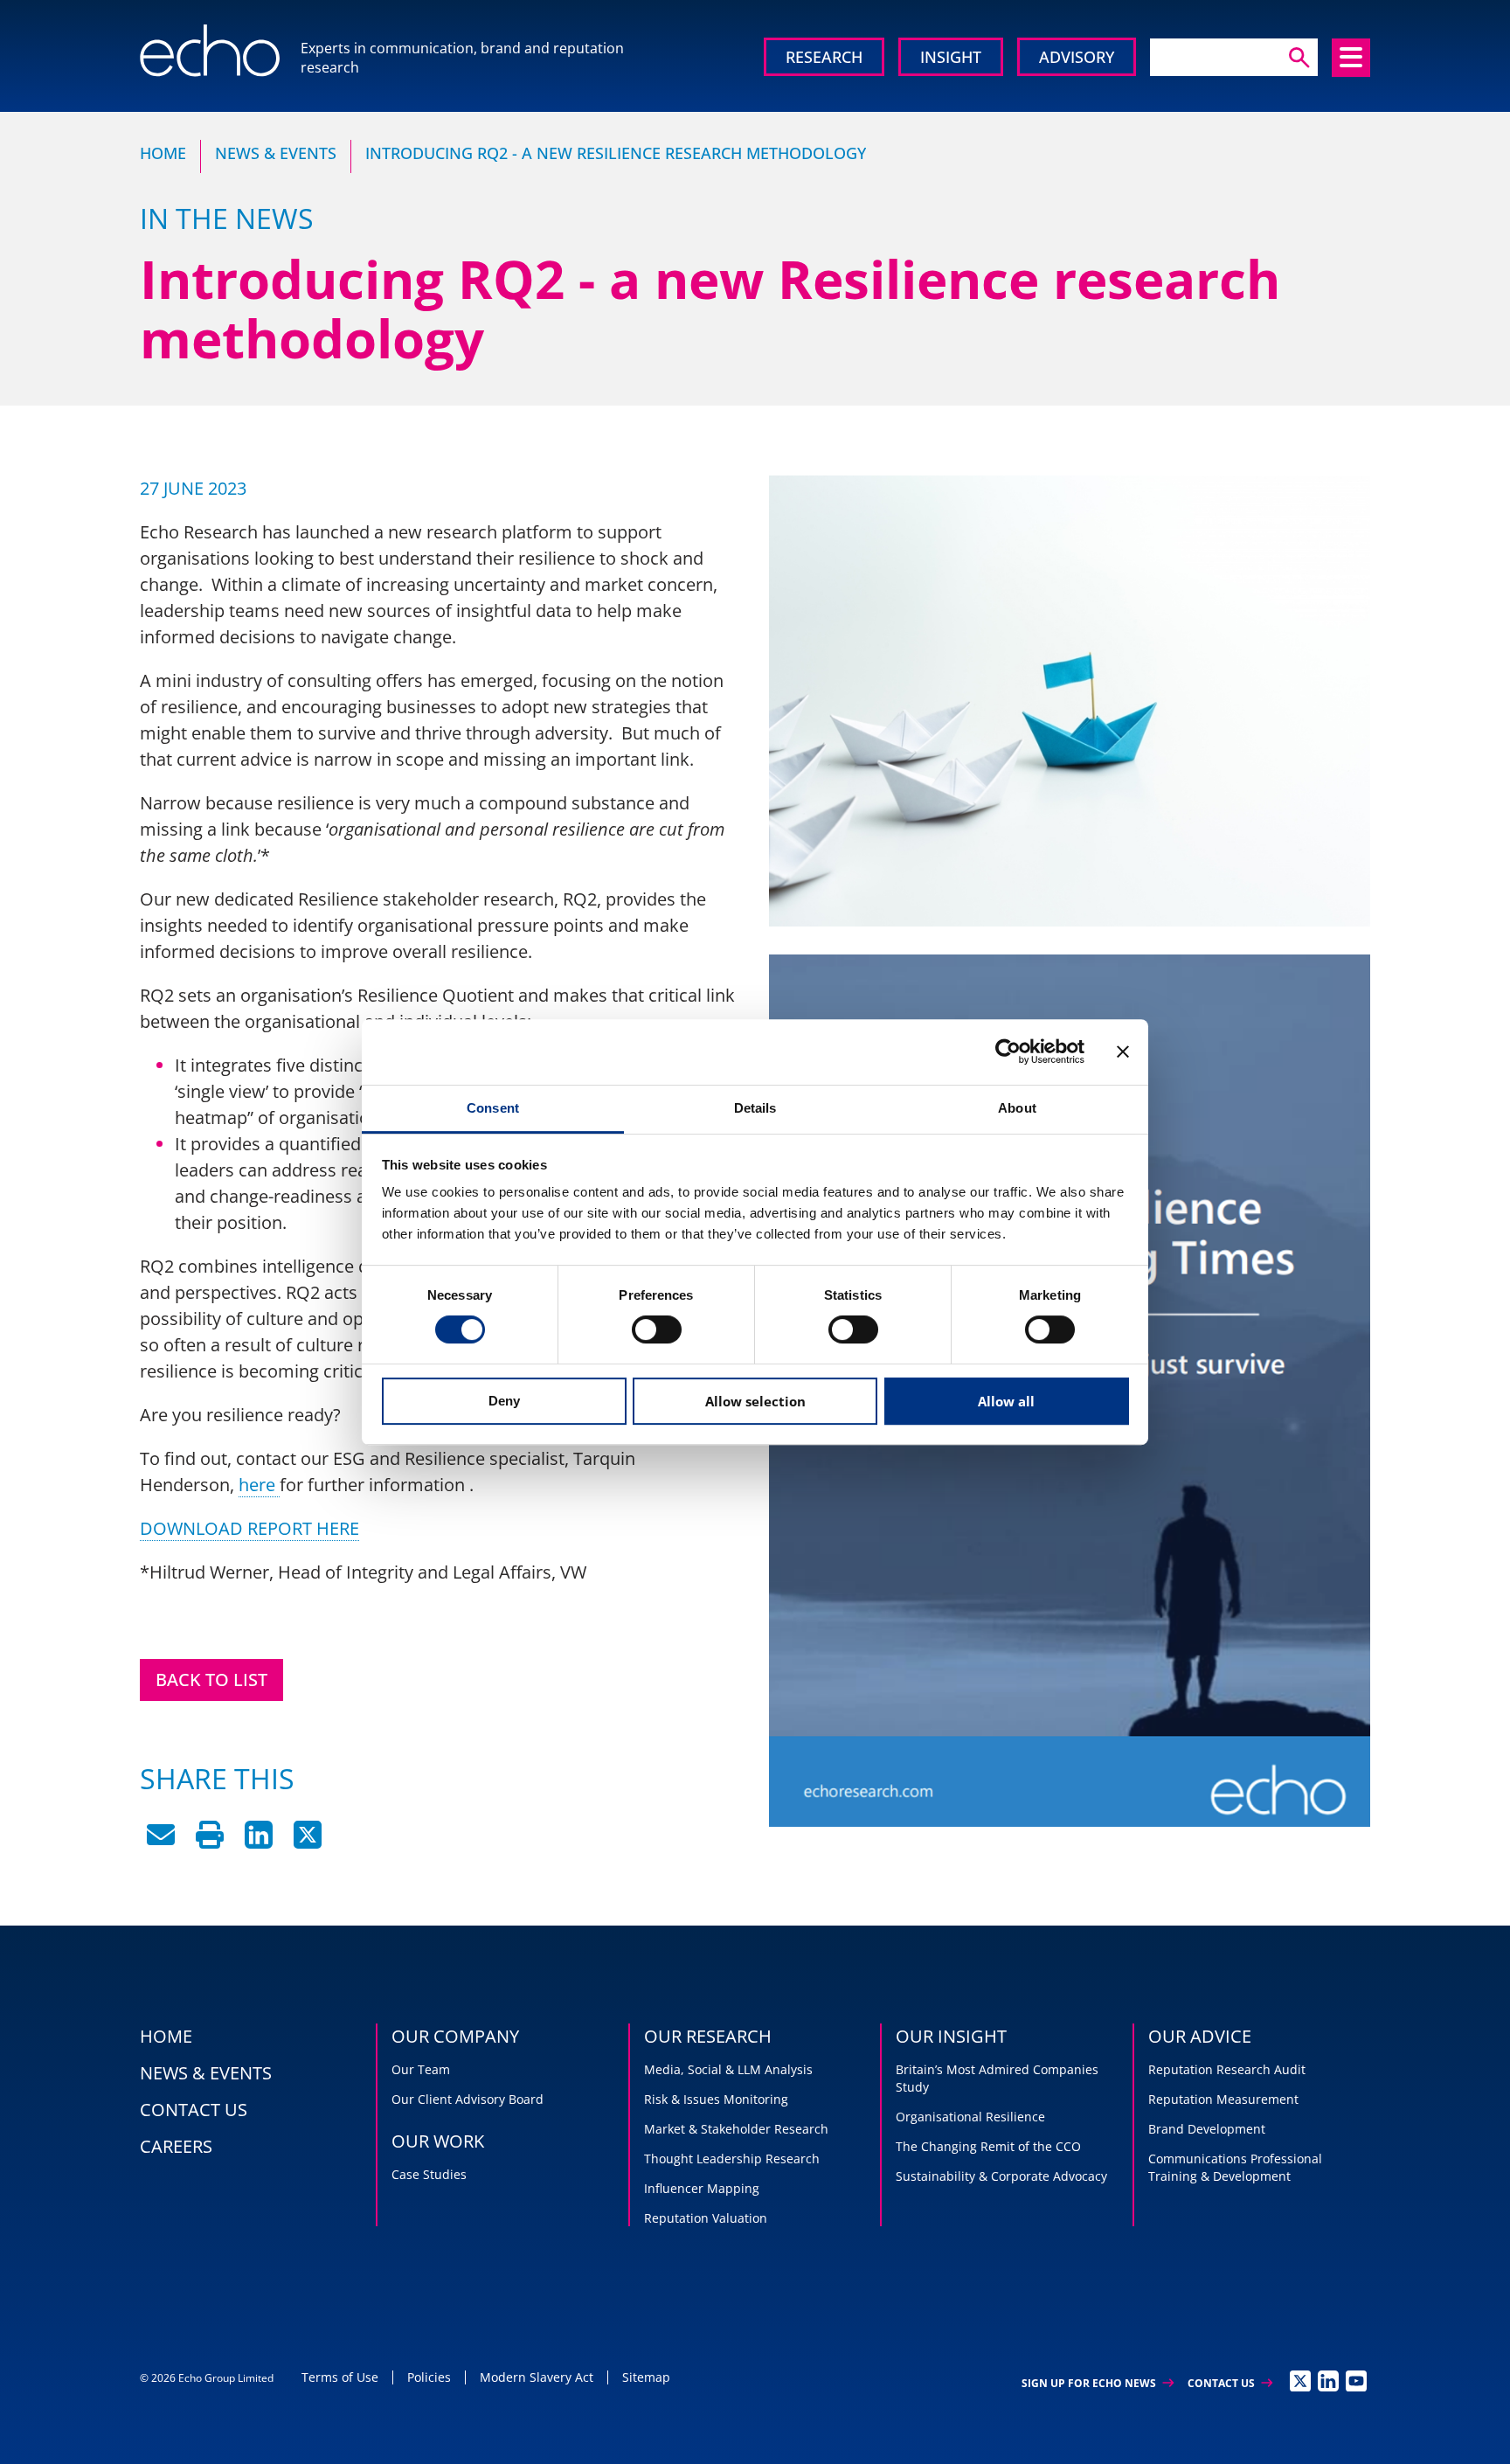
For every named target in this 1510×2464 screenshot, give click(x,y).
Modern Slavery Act (537, 2377)
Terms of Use (340, 2377)
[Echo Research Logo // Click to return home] (210, 51)
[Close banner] (1123, 1052)
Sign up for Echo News (1098, 2383)
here (259, 1485)
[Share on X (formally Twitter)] (308, 1842)
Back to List (211, 1680)
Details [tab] (755, 1108)
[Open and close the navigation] (1351, 58)
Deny (504, 1401)
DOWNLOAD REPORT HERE (249, 1528)
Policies (429, 2377)
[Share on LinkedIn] (259, 1842)
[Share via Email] (161, 1842)
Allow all (1006, 1401)
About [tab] (1017, 1108)
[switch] (657, 1329)
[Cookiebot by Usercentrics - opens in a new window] (1008, 1052)
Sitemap (646, 2377)
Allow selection (755, 1401)
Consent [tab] (493, 1108)
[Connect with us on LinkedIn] (1328, 2381)
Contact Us (1230, 2383)
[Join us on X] (1300, 2381)
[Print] (210, 1842)
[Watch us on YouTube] (1356, 2381)
